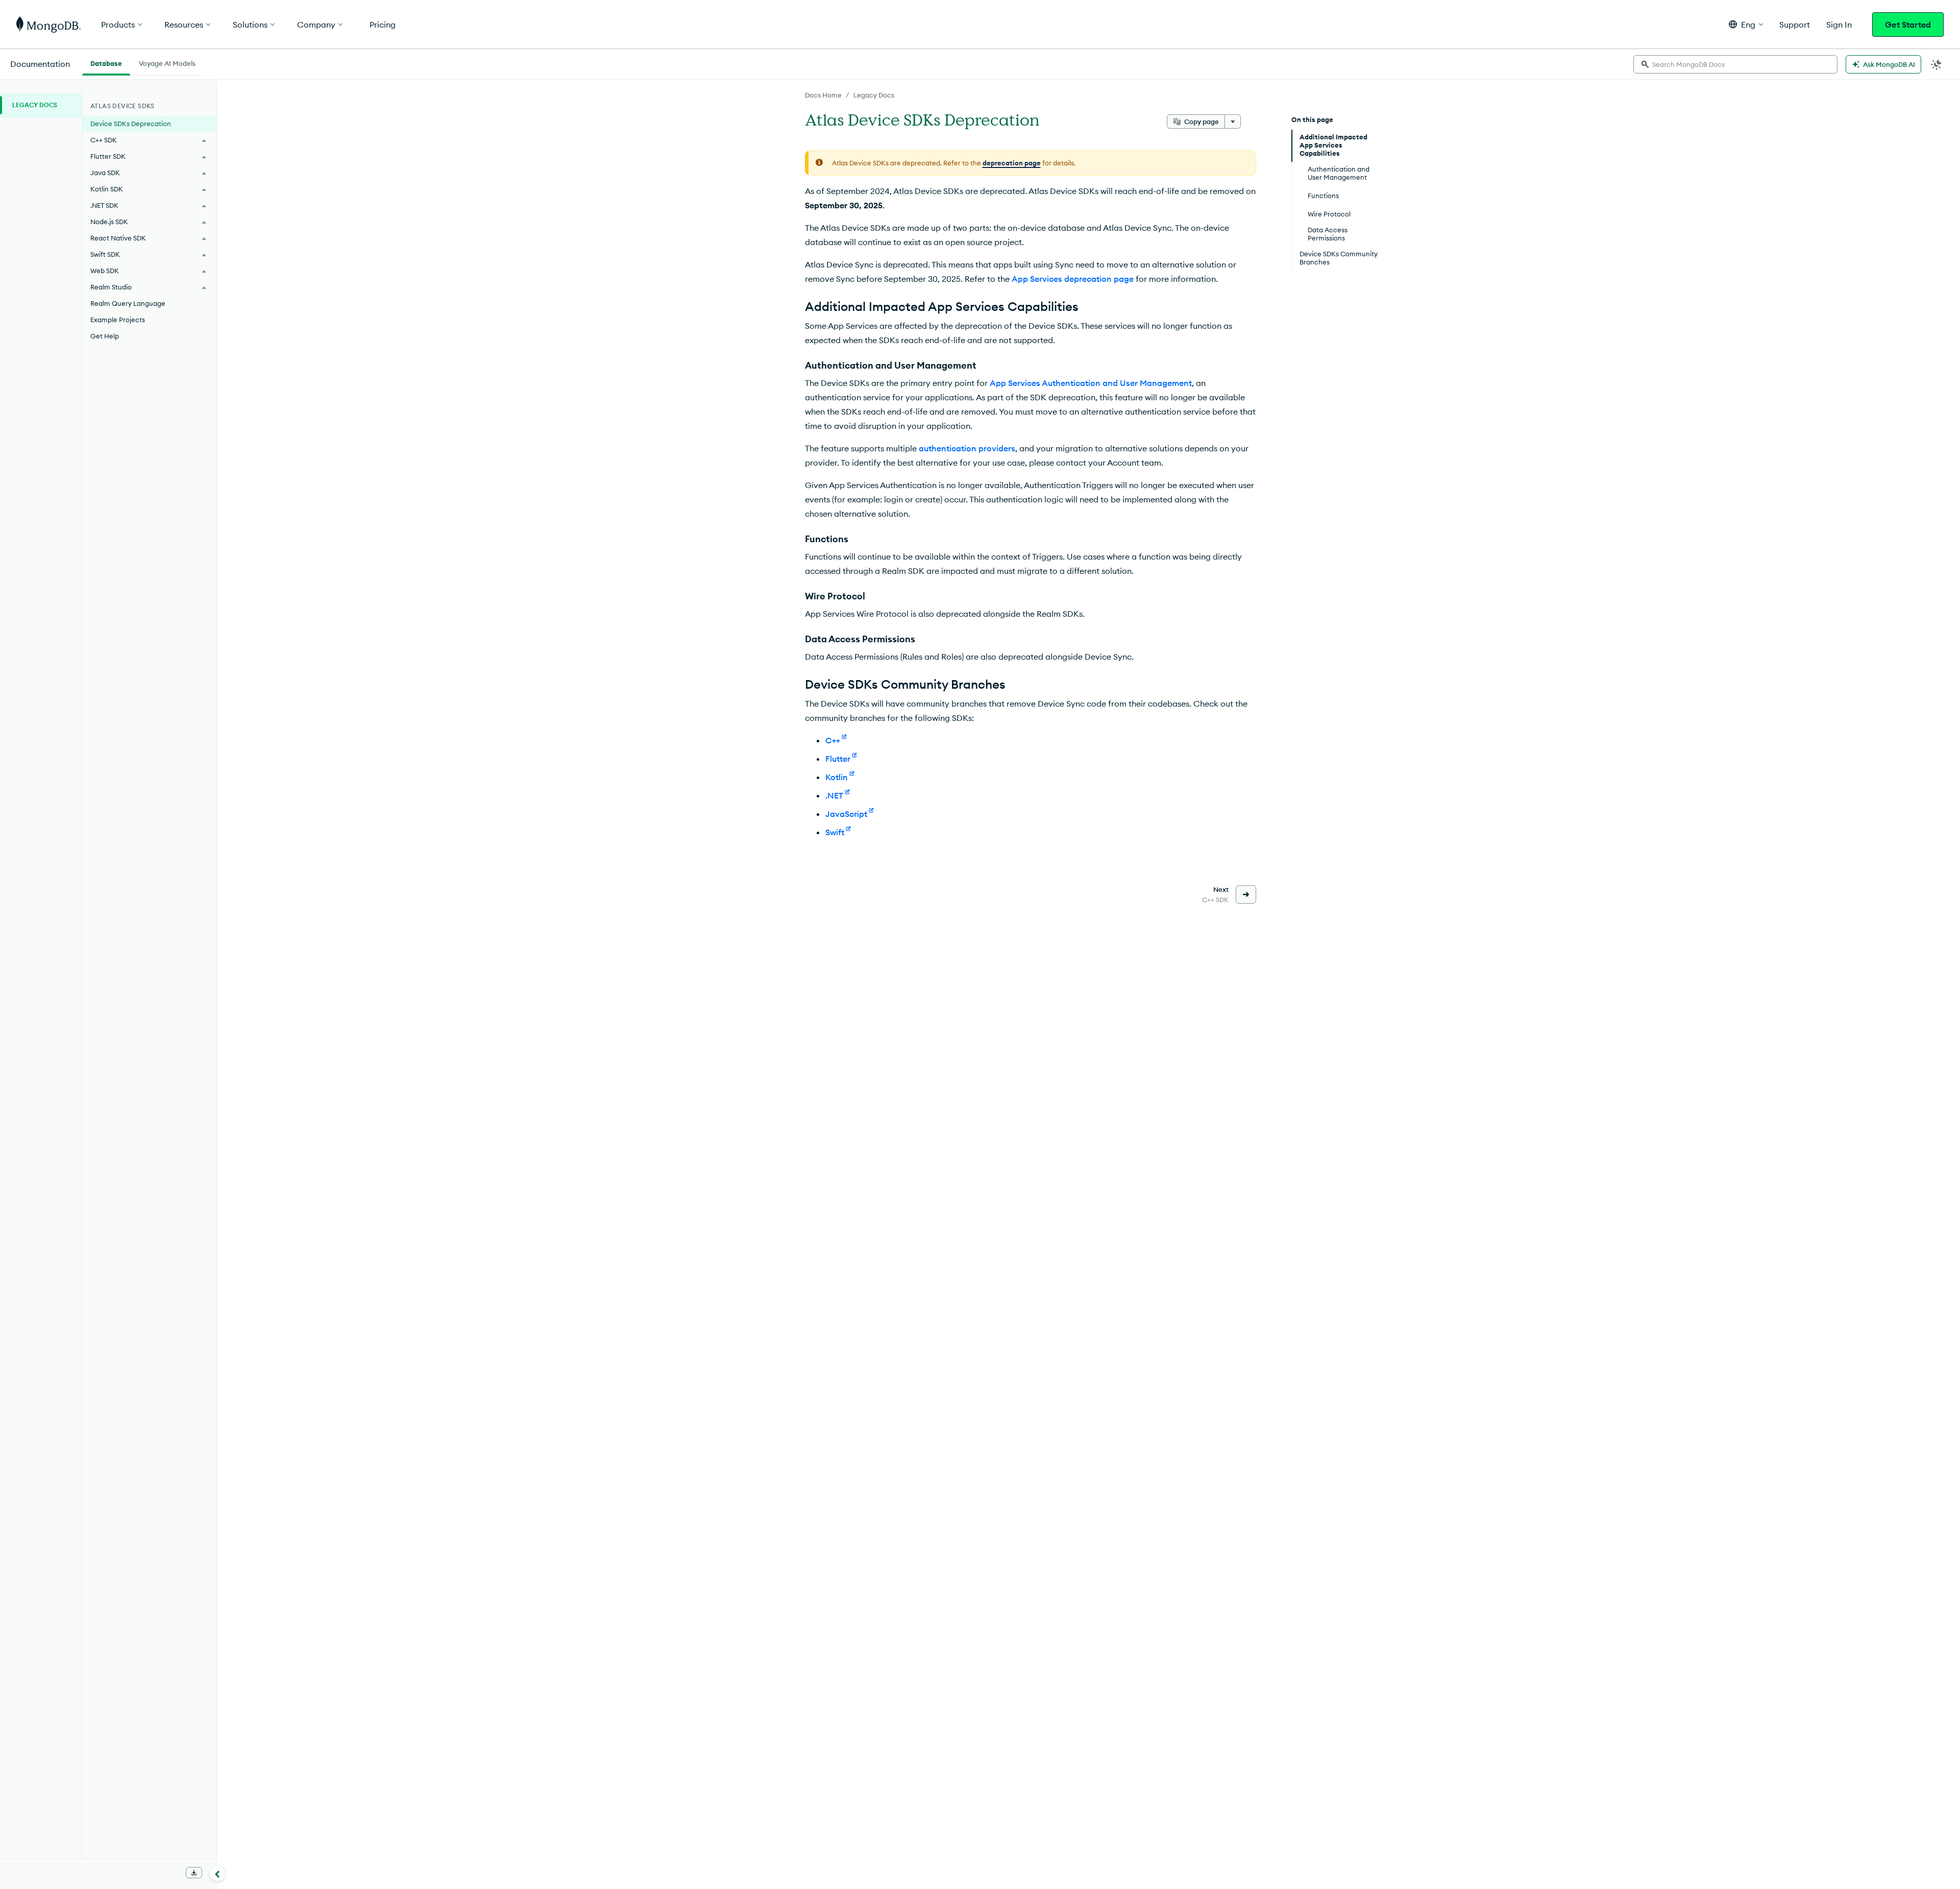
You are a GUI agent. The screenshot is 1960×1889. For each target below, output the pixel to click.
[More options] (1233, 122)
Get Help (105, 336)
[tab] (106, 62)
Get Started (1908, 25)
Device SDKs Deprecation (131, 124)
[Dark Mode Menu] (1937, 64)
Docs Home (823, 95)
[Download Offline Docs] (194, 1873)
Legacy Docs (874, 95)
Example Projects (118, 320)
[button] (1746, 24)
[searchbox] (1735, 64)
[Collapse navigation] (217, 1873)
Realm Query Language (128, 303)
